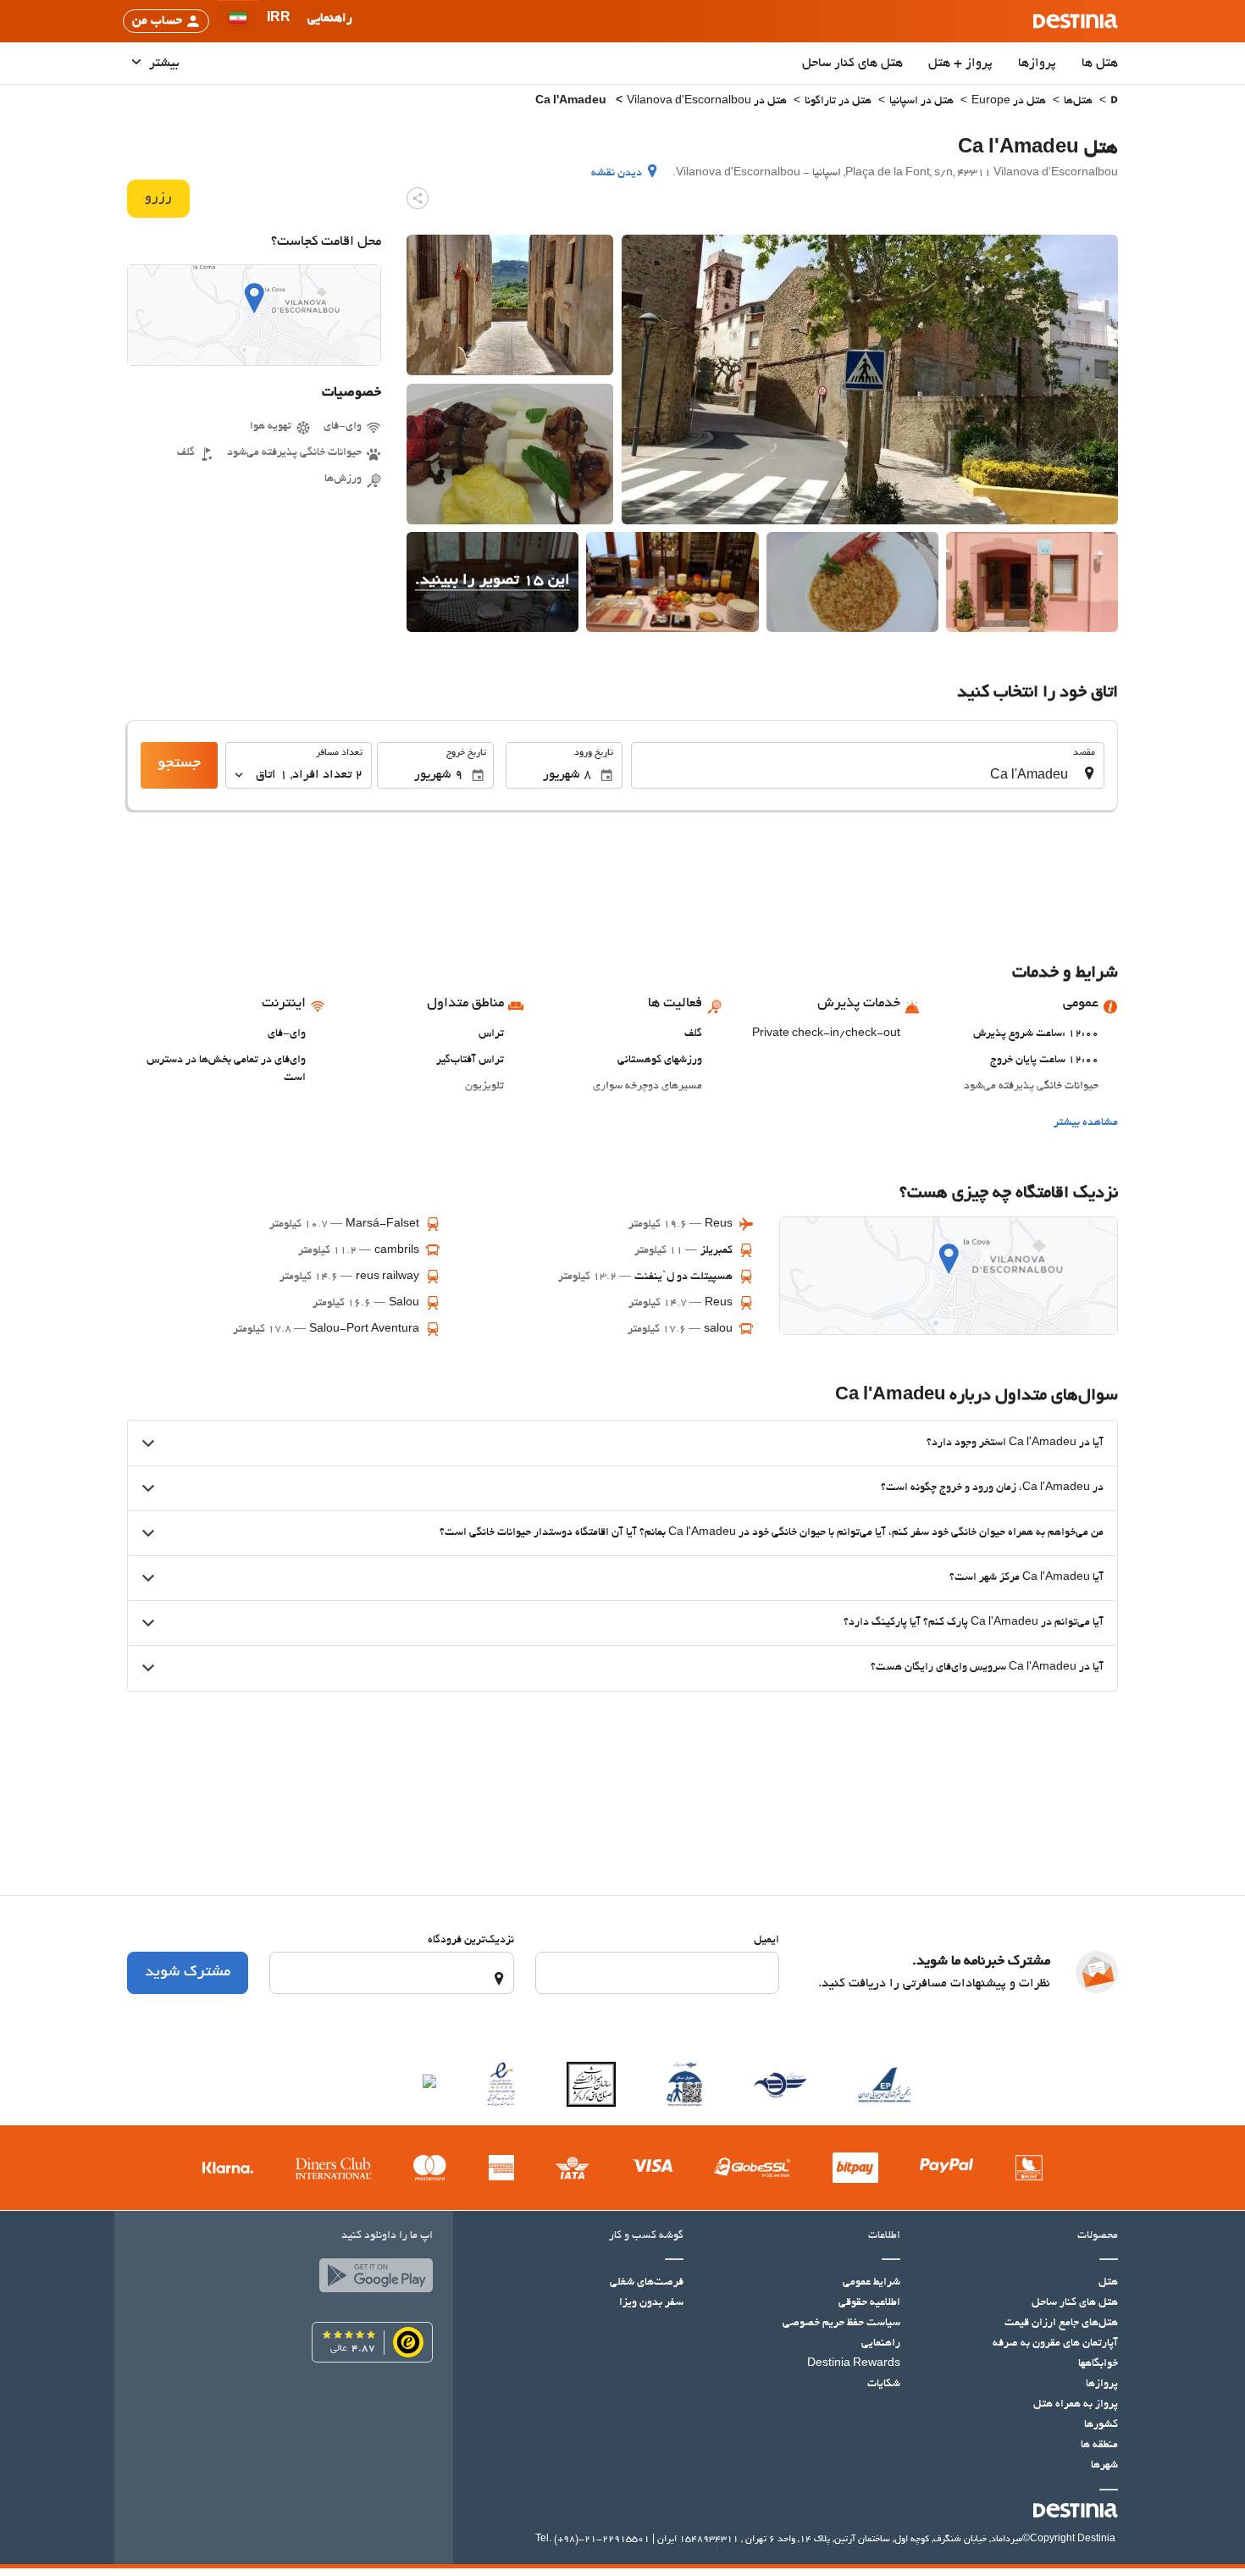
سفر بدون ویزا (651, 2303)
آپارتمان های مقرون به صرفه (1055, 2344)
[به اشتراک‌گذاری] (418, 198)
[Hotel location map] (254, 315)
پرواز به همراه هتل (1076, 2405)
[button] (279, 21)
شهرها (1104, 2466)
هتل (1108, 2283)
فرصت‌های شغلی (647, 2283)
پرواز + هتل (960, 64)
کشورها (1101, 2425)
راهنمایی (881, 2344)
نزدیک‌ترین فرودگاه (471, 1941)
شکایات (884, 2385)
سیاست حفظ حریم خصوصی (841, 2324)
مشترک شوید (188, 1973)
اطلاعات (884, 2236)
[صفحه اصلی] (1114, 102)
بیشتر (163, 64)
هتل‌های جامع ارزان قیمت (1061, 2324)
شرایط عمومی (871, 2283)
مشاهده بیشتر (1086, 1123)
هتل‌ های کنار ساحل (852, 64)
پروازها (1037, 64)
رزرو (158, 198)
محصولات (1098, 2236)
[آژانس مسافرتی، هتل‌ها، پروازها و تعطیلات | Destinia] (1076, 21)
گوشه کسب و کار (646, 2236)
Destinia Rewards (854, 2364)
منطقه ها (1099, 2446)
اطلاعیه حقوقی (869, 2303)
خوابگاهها (1098, 2364)
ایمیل (766, 1941)
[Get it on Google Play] (372, 2280)
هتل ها (1100, 64)
